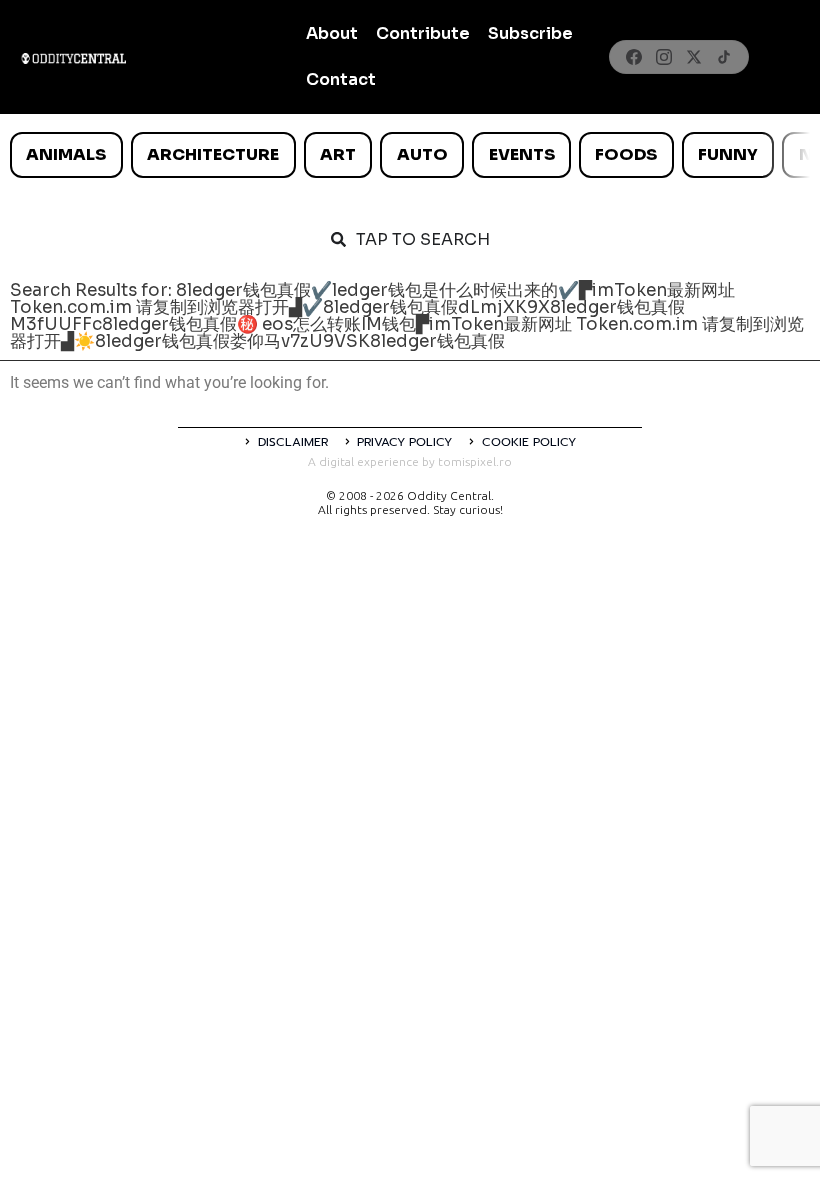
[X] (694, 57)
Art (338, 154)
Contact (341, 79)
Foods (626, 154)
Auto (422, 154)
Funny (728, 154)
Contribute (423, 33)
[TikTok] (724, 57)
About (332, 33)
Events (522, 154)
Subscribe (530, 33)
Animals (66, 154)
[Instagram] (664, 57)
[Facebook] (634, 57)
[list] (410, 155)
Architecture (213, 154)
